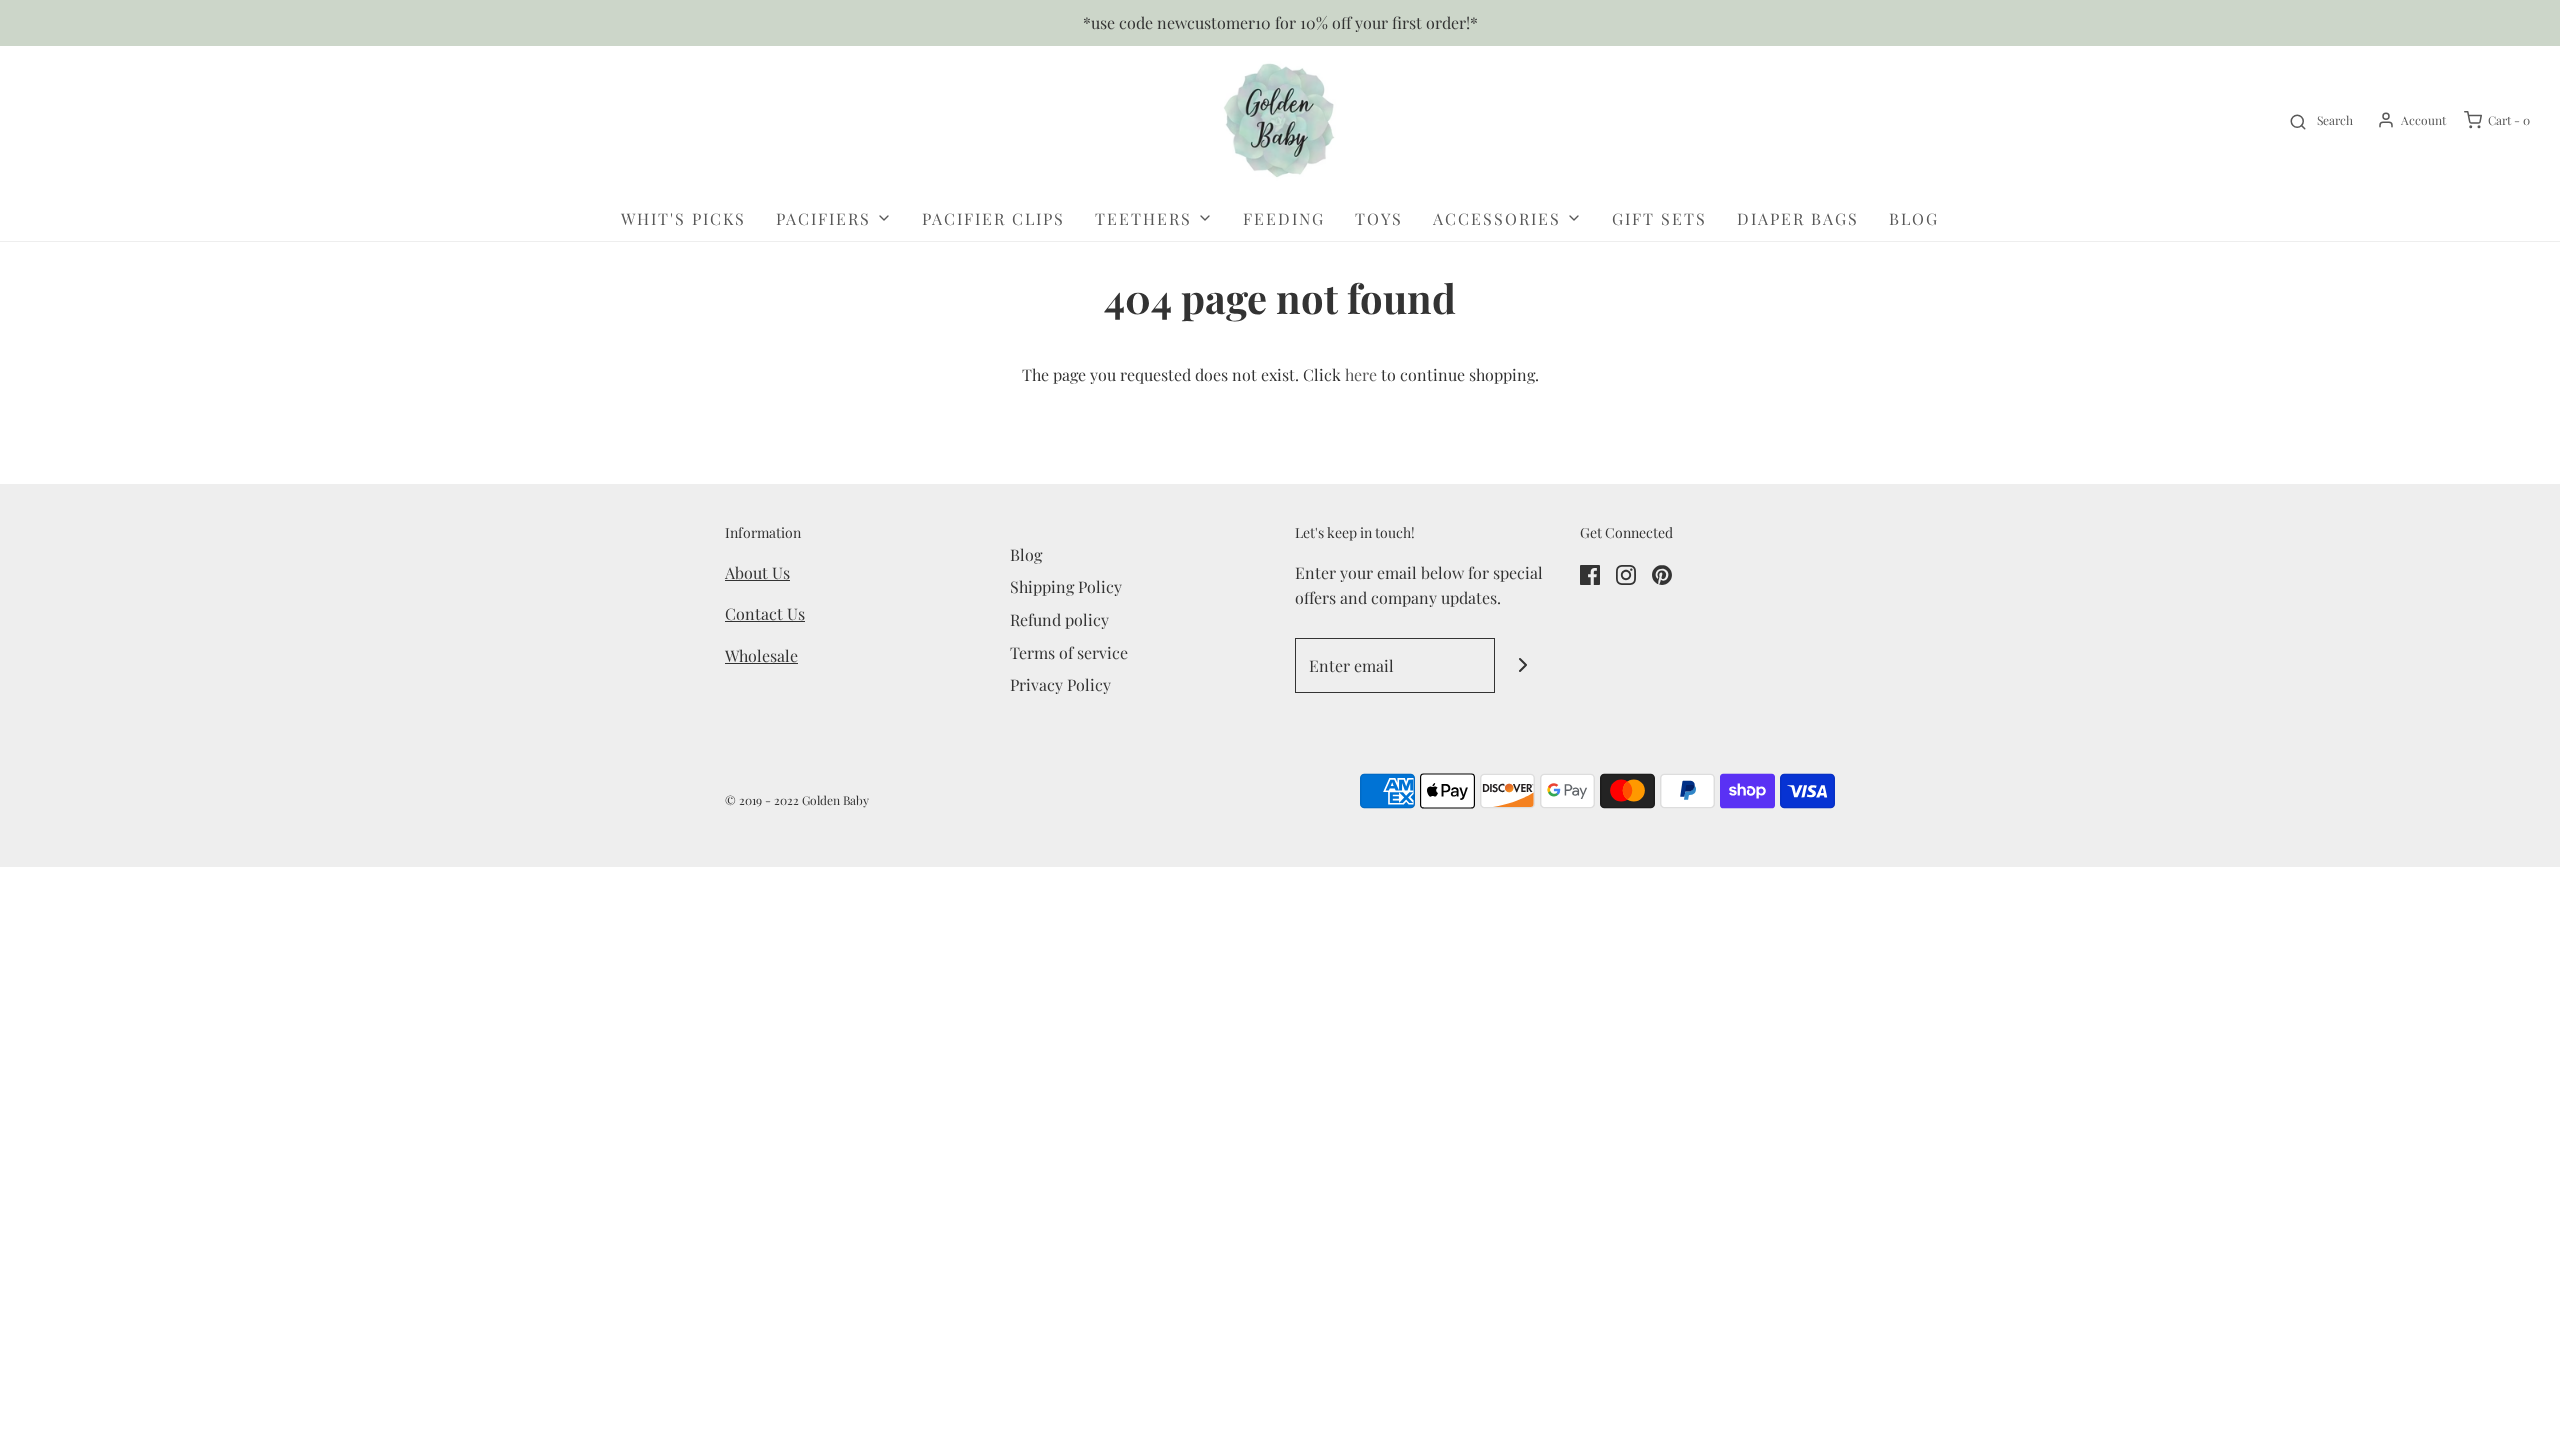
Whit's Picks (683, 218)
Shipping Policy (1066, 586)
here (1361, 374)
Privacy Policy (1060, 684)
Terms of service (1069, 652)
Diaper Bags (1798, 218)
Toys (1379, 218)
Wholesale (761, 655)
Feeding (1284, 218)
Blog (1914, 218)
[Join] (1522, 665)
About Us (757, 572)
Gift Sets (1659, 218)
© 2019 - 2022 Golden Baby (797, 800)
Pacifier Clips (993, 218)
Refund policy (1059, 619)
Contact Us (765, 613)
